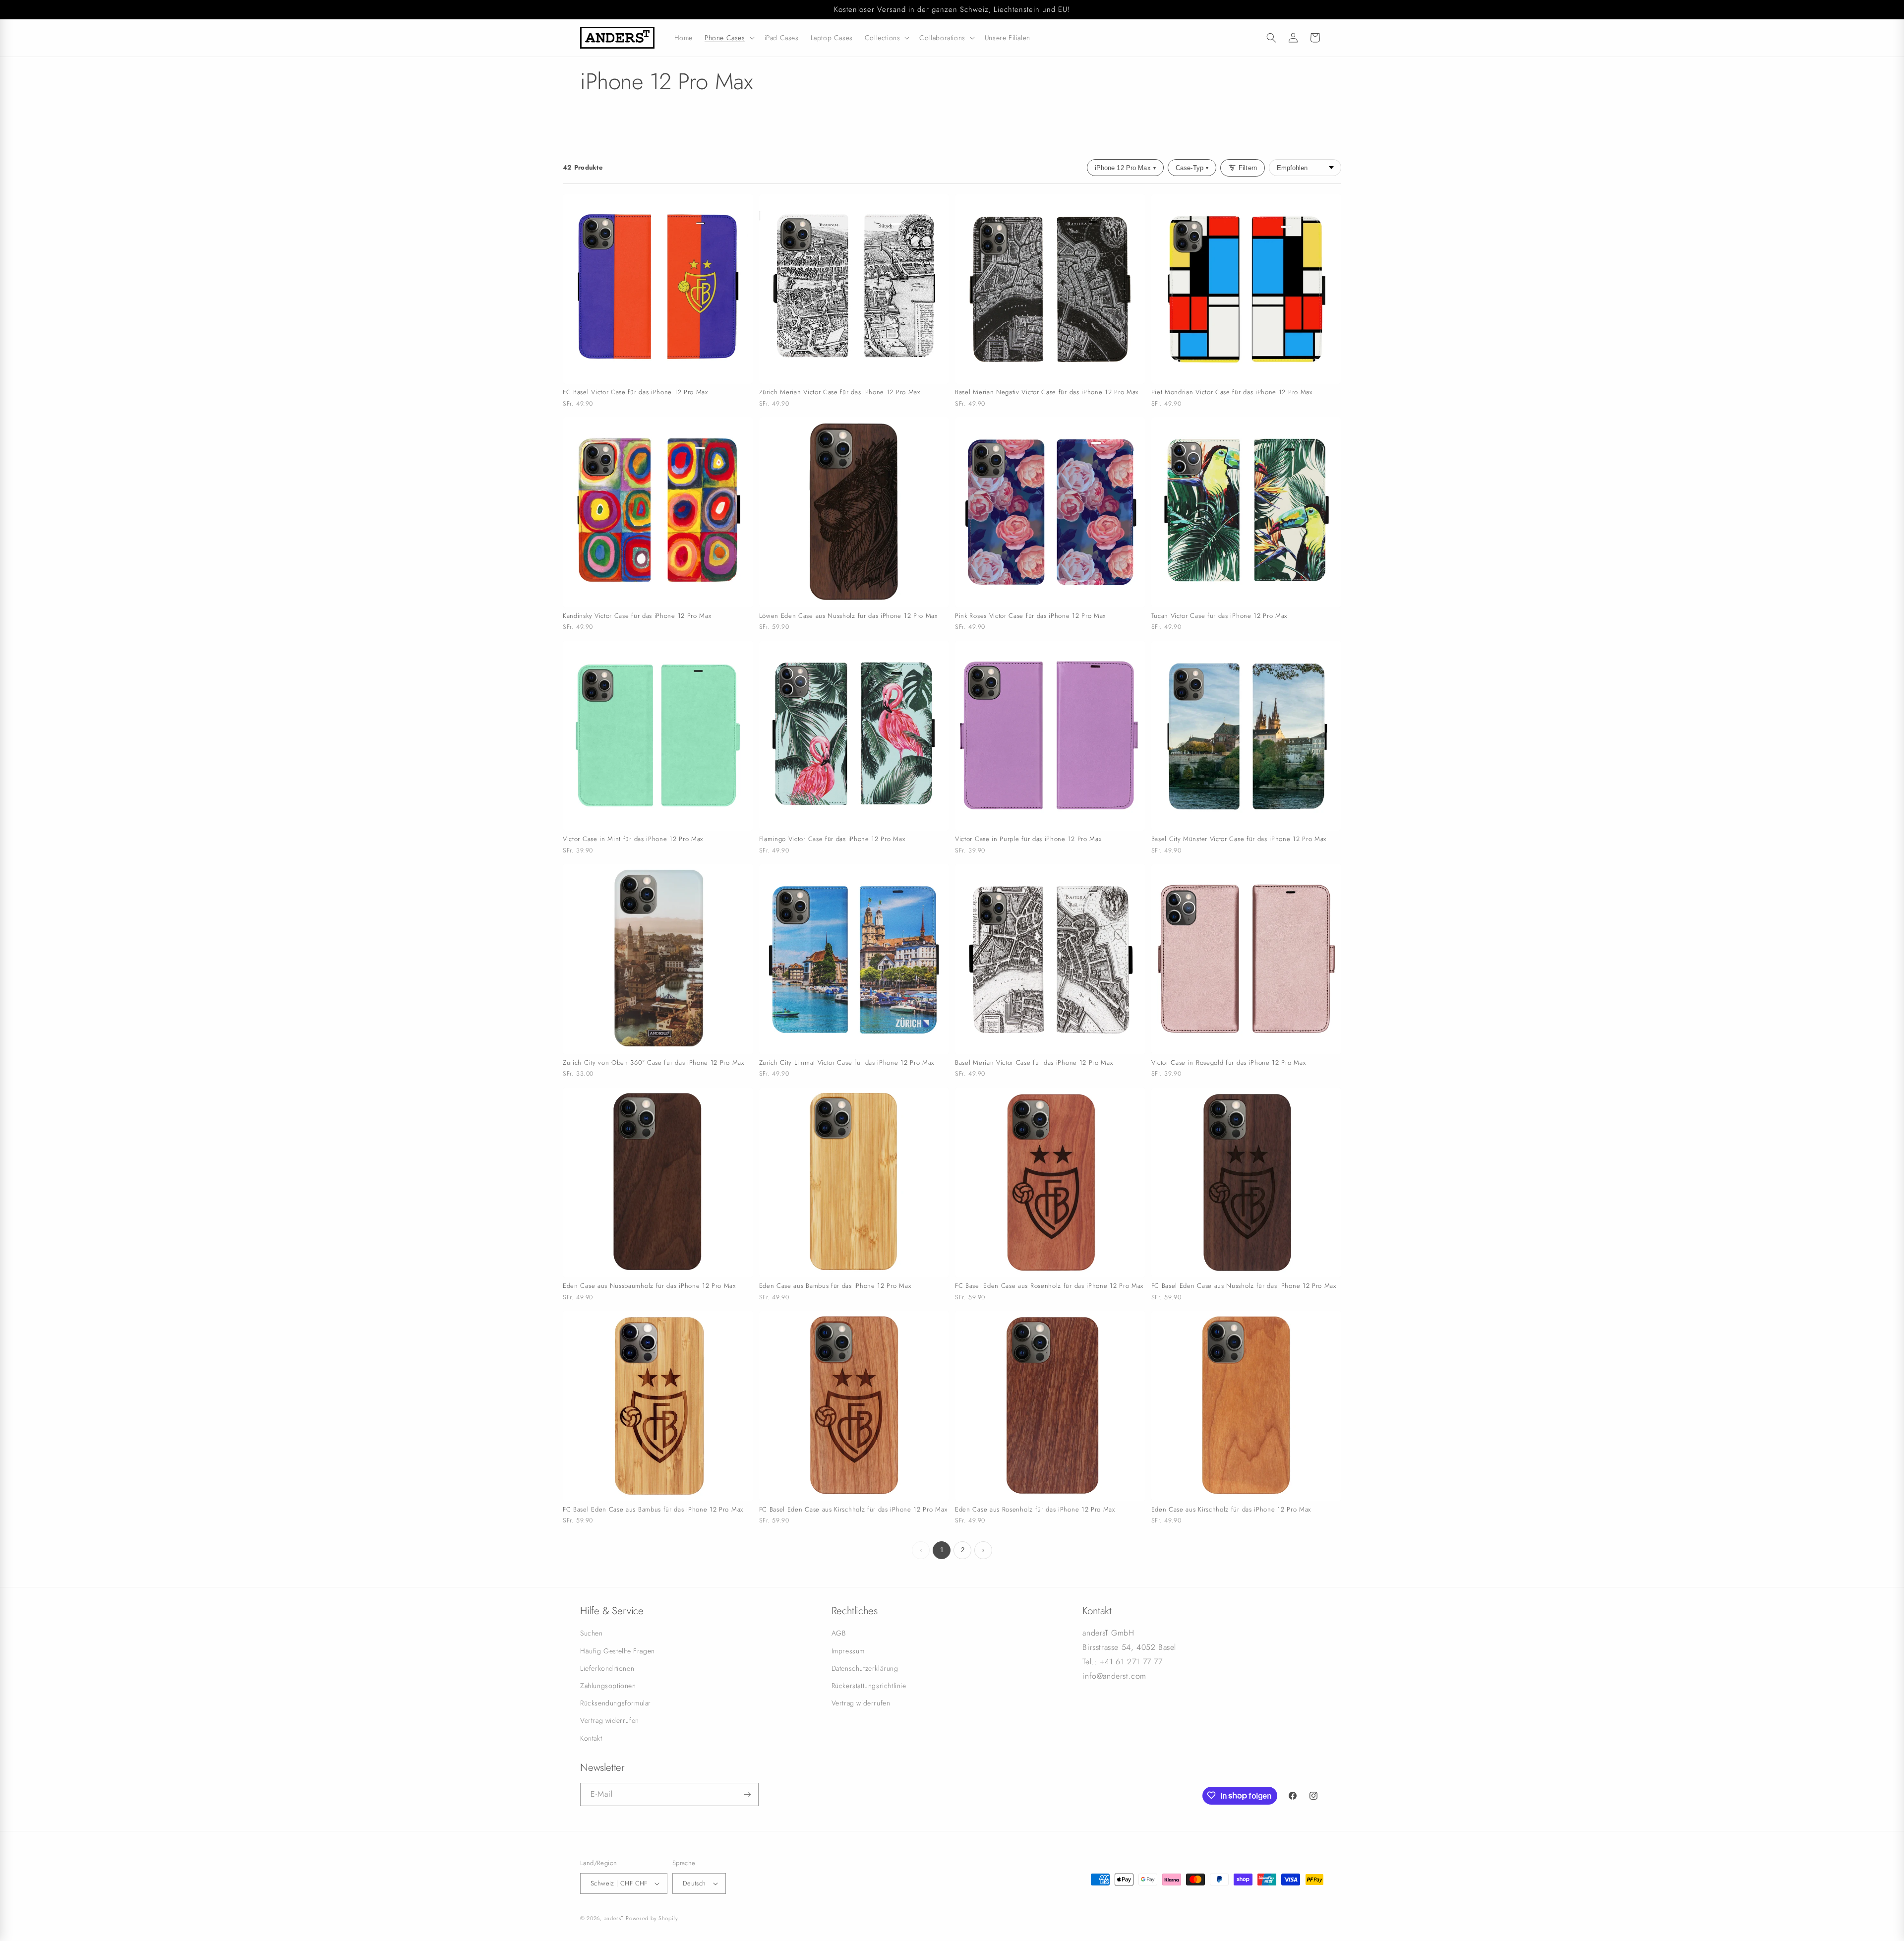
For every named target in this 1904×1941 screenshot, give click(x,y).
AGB (839, 1633)
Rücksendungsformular (616, 1703)
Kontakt (591, 1738)
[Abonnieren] (747, 1794)
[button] (729, 38)
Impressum (848, 1651)
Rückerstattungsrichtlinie (869, 1686)
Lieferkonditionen (607, 1668)
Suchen (592, 1633)
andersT (614, 1918)
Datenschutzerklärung (865, 1668)
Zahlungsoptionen (608, 1686)
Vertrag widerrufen (610, 1720)
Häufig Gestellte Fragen (618, 1651)
